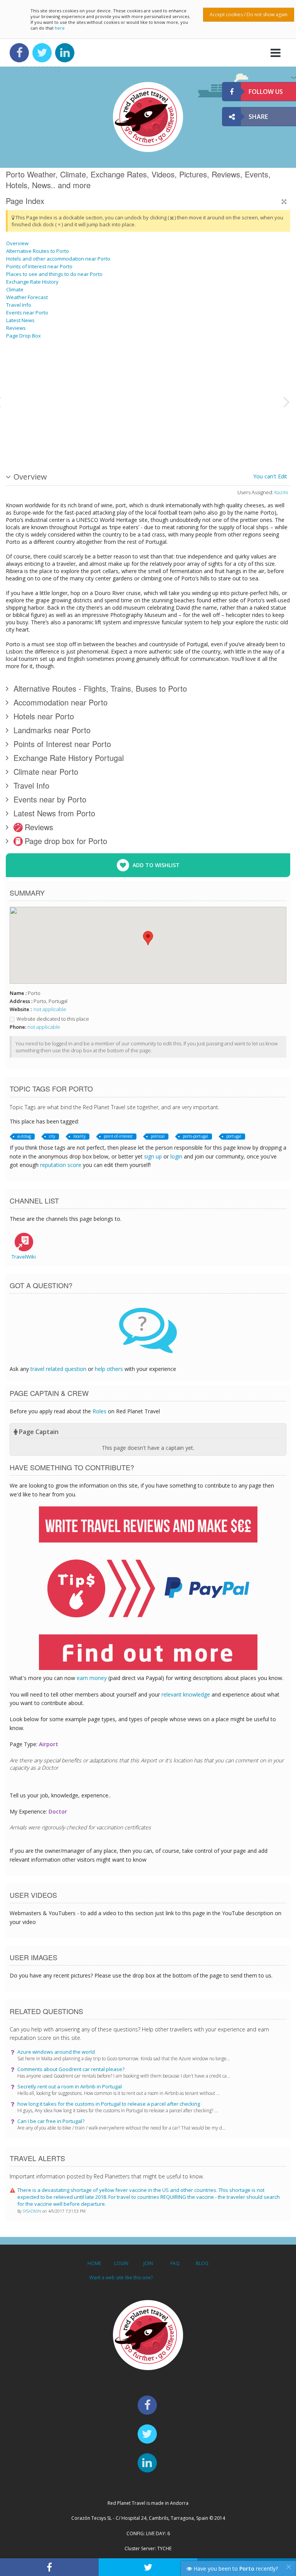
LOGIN (121, 2263)
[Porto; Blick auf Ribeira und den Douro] (108, 372)
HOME (94, 2263)
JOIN (148, 2263)
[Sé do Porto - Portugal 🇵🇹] (108, 430)
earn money (92, 1678)
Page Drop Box (24, 336)
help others (109, 1369)
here (60, 28)
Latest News (20, 320)
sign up (153, 1156)
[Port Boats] (245, 430)
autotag (24, 1136)
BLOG (202, 2263)
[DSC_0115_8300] (245, 372)
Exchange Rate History (32, 282)
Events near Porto (27, 313)
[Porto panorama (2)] (176, 430)
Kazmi (281, 492)
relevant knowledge (186, 1694)
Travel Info (19, 305)
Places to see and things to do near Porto (54, 274)
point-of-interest (118, 1136)
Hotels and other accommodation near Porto (58, 259)
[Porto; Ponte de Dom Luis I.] (40, 430)
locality (79, 1136)
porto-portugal (195, 1136)
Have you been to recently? (235, 2568)
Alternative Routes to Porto (38, 251)
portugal (234, 1136)
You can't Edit (270, 476)
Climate (15, 289)
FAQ (175, 2263)
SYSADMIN (33, 2211)
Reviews (16, 328)
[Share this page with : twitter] (148, 2567)
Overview (17, 243)
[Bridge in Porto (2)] (40, 372)
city (52, 1136)
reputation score (61, 1165)
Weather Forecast (27, 297)
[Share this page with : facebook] (49, 2567)
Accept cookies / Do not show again (249, 14)
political (158, 1136)
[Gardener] (176, 372)
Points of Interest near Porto (39, 266)
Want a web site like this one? (121, 2278)
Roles (99, 1411)
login (176, 1156)
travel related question (58, 1369)
